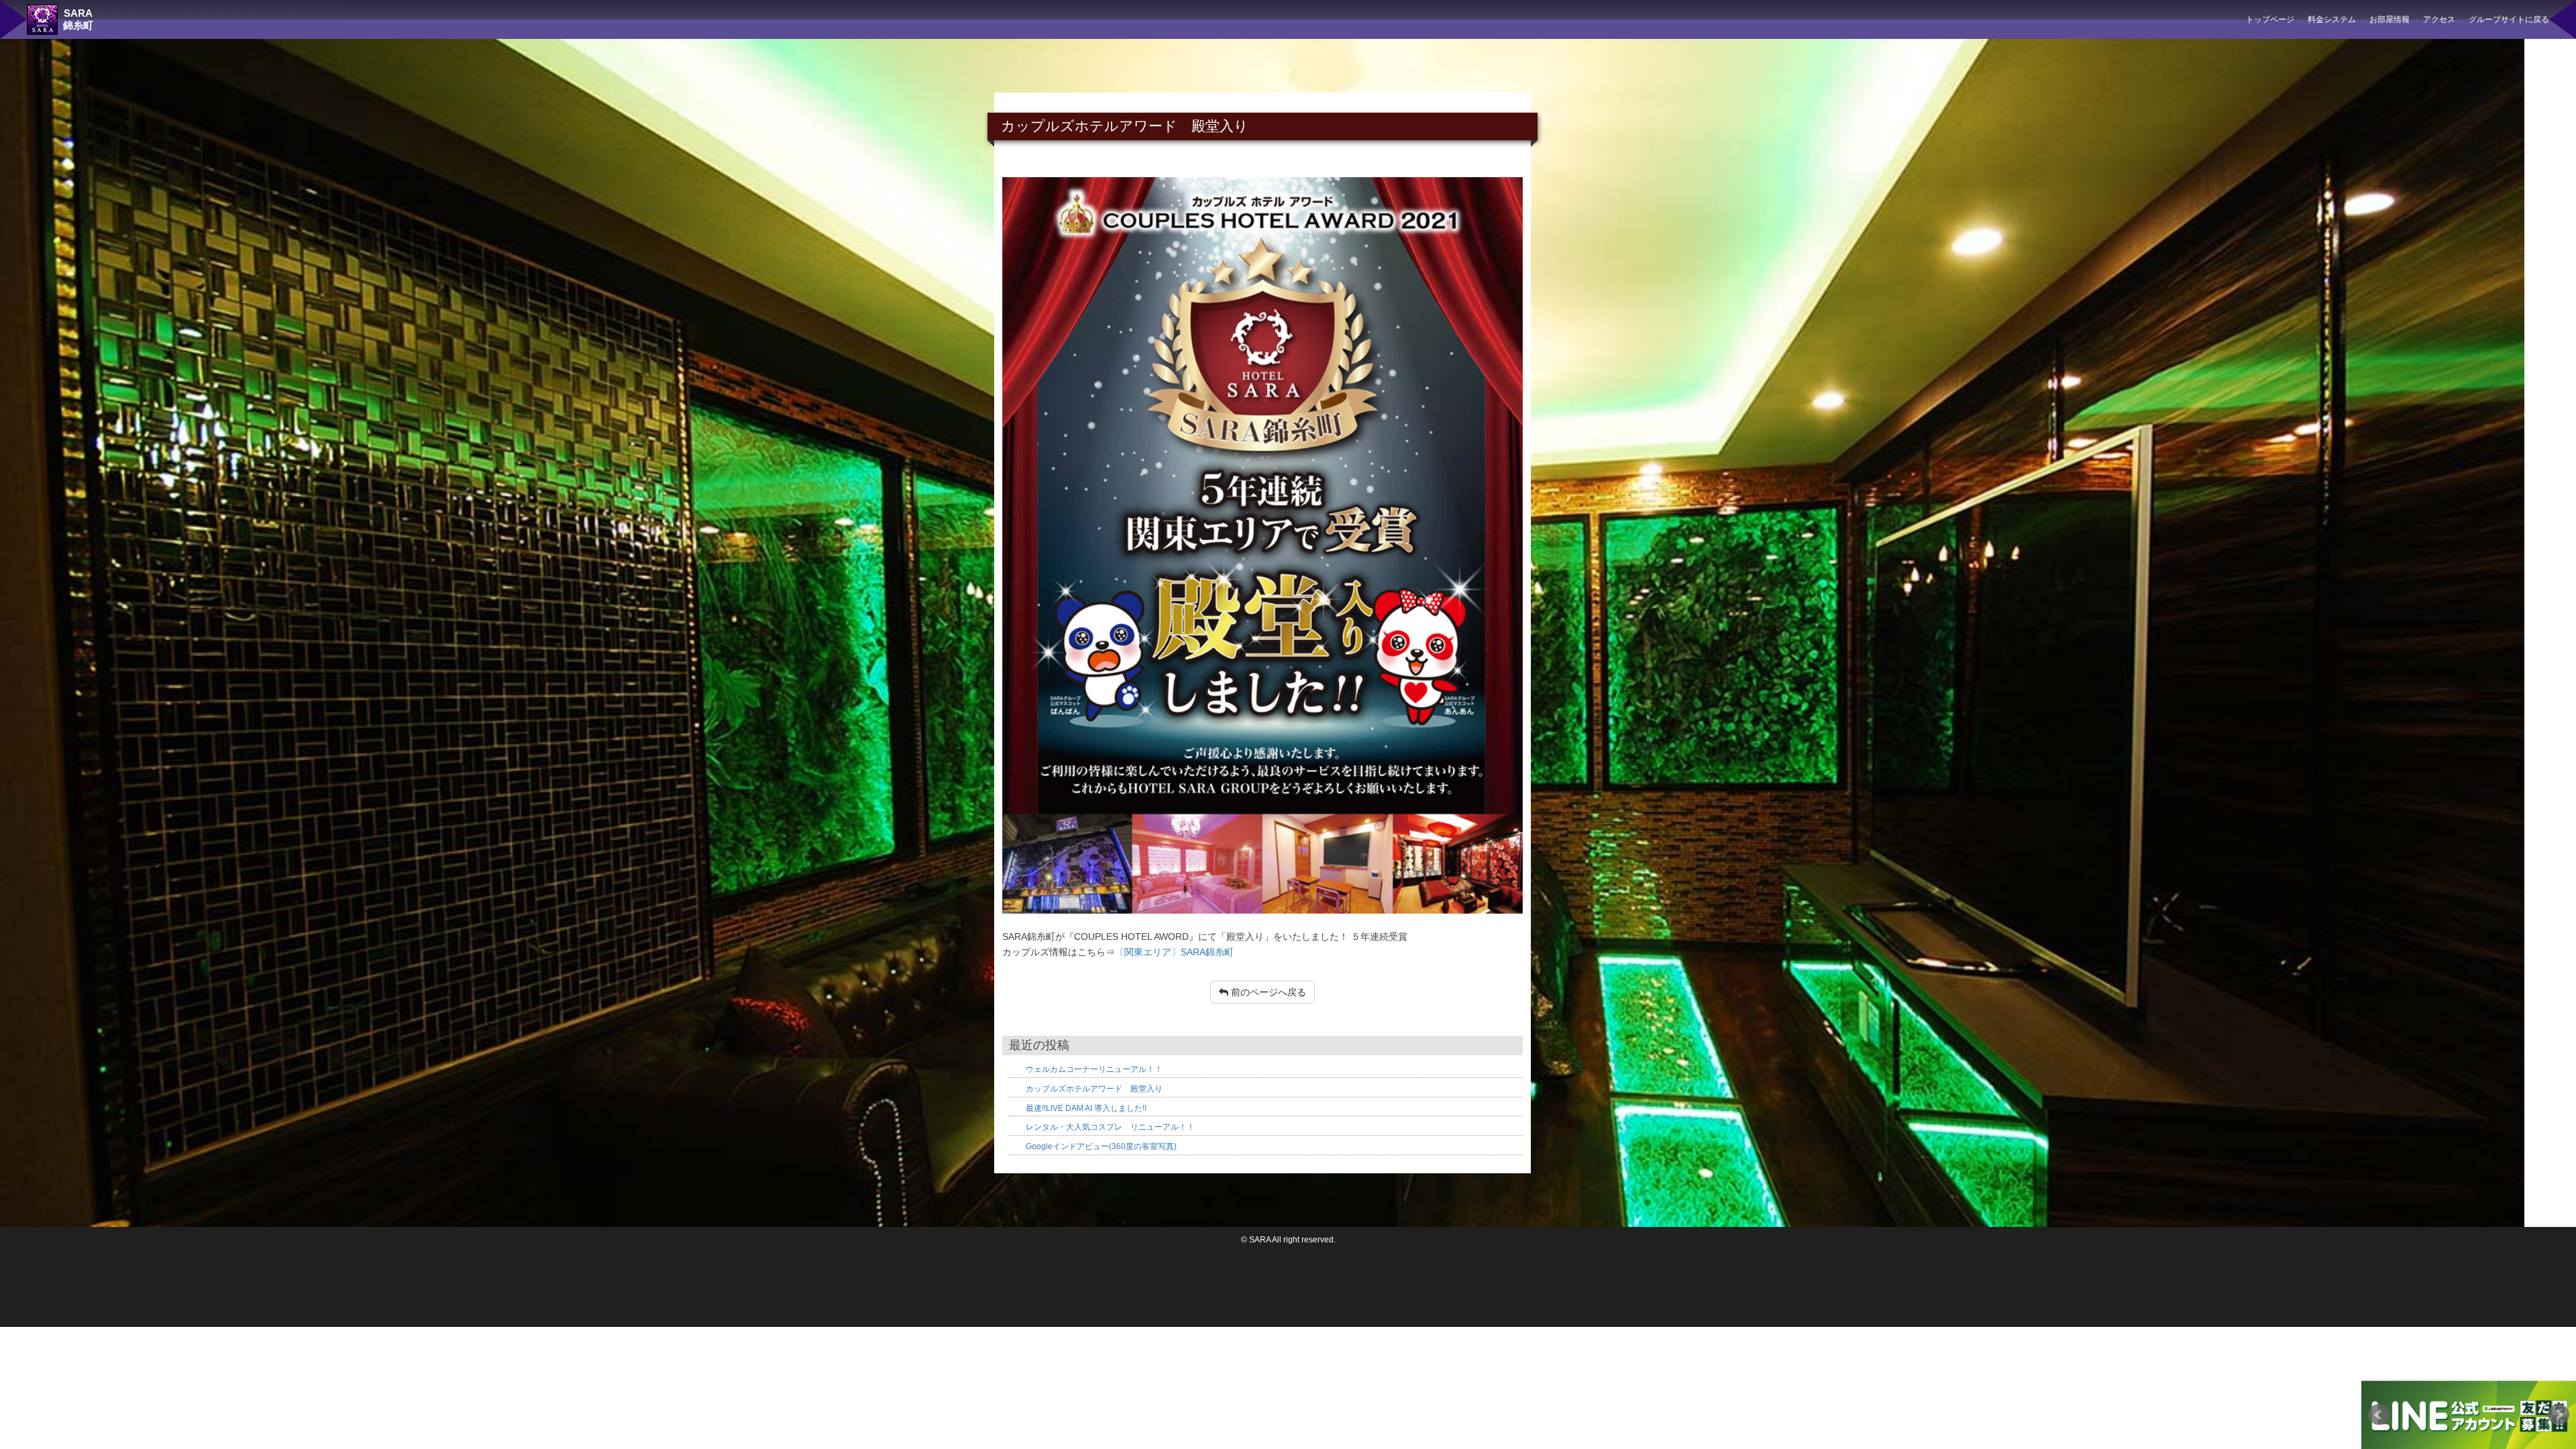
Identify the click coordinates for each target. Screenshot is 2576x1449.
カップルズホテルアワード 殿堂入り (1094, 1089)
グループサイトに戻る (2509, 19)
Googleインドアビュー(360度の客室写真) (1101, 1146)
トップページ (2270, 19)
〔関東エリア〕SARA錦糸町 (1174, 952)
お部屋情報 (2390, 19)
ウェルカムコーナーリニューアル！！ (1094, 1069)
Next (2559, 1415)
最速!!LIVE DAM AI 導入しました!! (1086, 1108)
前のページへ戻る (1267, 992)
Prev (2379, 1415)
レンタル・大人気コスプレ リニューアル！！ (1110, 1127)
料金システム (2332, 19)
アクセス (2439, 19)
